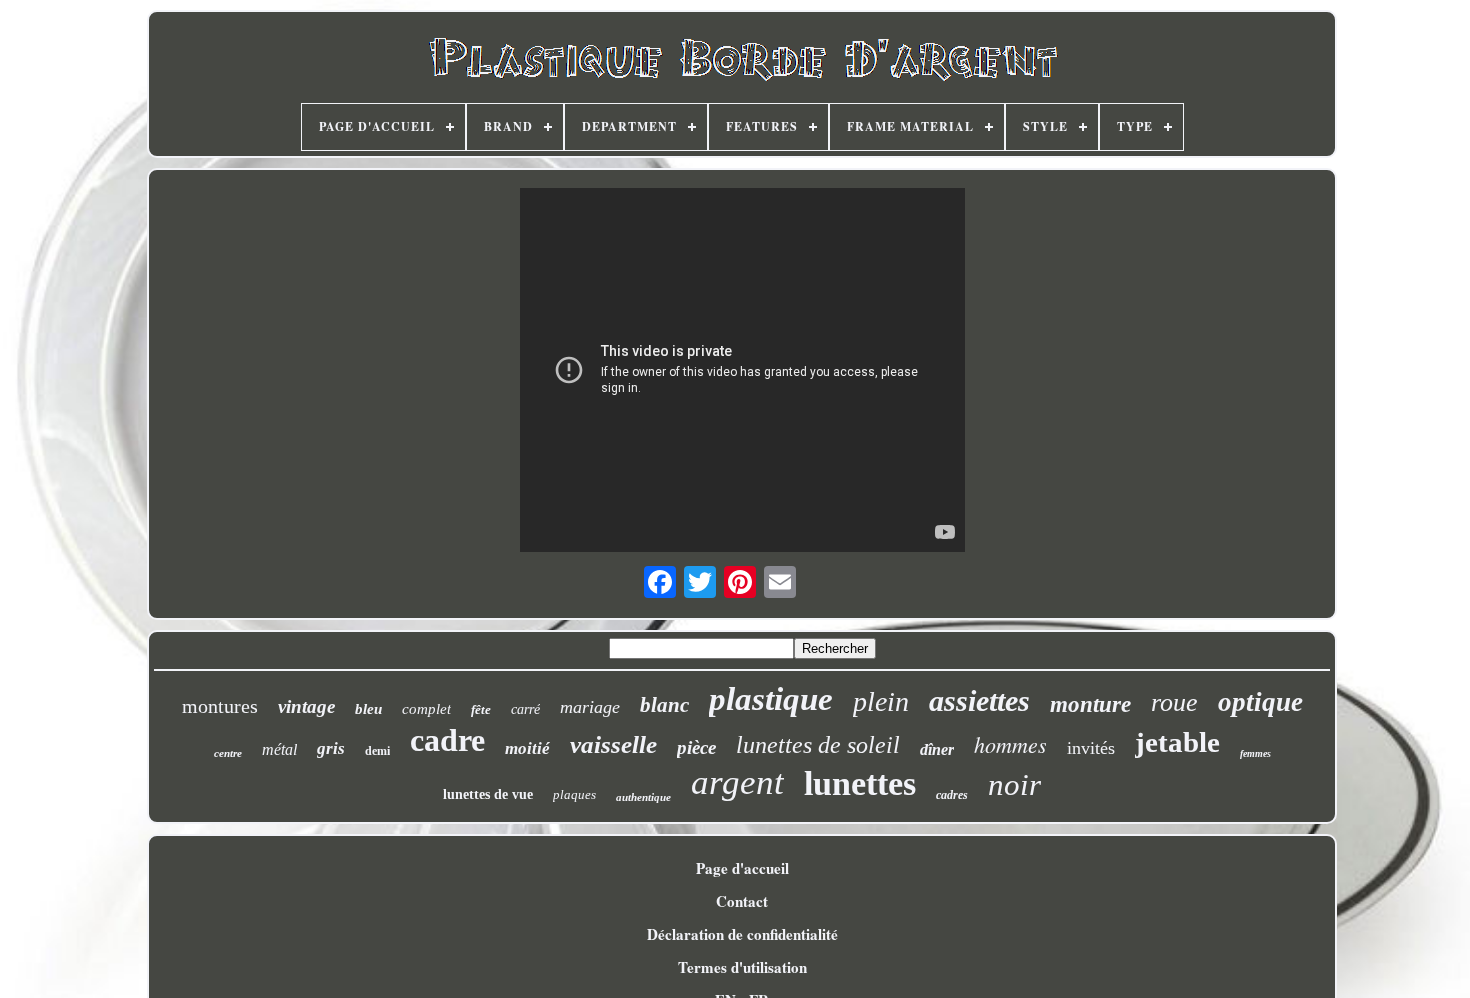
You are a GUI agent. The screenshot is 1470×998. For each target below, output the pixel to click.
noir (1014, 784)
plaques (574, 794)
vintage (306, 706)
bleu (368, 709)
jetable (1177, 742)
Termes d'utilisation (742, 967)
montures (220, 706)
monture (1090, 704)
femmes (1255, 753)
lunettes (860, 783)
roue (1174, 702)
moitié (527, 748)
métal (279, 749)
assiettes (979, 700)
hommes (1010, 744)
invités (1091, 748)
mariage (590, 707)
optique (1260, 702)
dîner (937, 749)
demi (377, 751)
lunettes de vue (488, 794)
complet (426, 709)
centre (228, 753)
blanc (664, 705)
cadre (447, 740)
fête (481, 709)
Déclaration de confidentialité (742, 934)
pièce (696, 747)
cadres (952, 795)
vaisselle (613, 744)
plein (881, 701)
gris (331, 748)
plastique (771, 699)
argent (737, 782)
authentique (643, 797)
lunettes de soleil (818, 745)
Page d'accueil (742, 868)
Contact (742, 901)
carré (525, 709)
